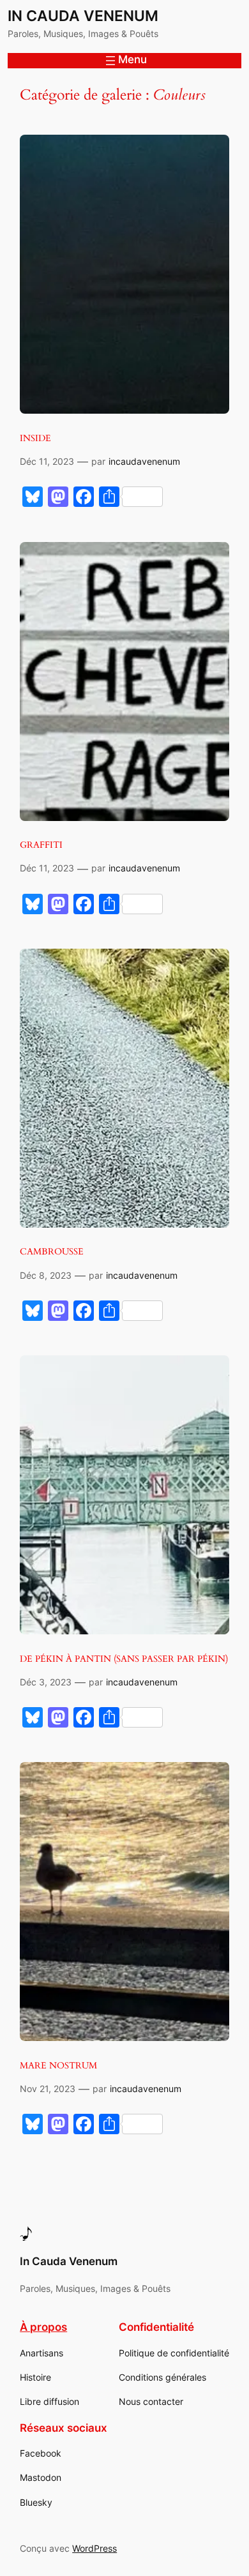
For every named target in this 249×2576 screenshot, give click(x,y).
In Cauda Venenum (83, 16)
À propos (43, 2327)
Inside (35, 438)
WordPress (94, 2548)
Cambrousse (52, 1252)
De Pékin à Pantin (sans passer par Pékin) (124, 1659)
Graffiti (41, 845)
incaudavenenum (144, 461)
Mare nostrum (58, 2066)
